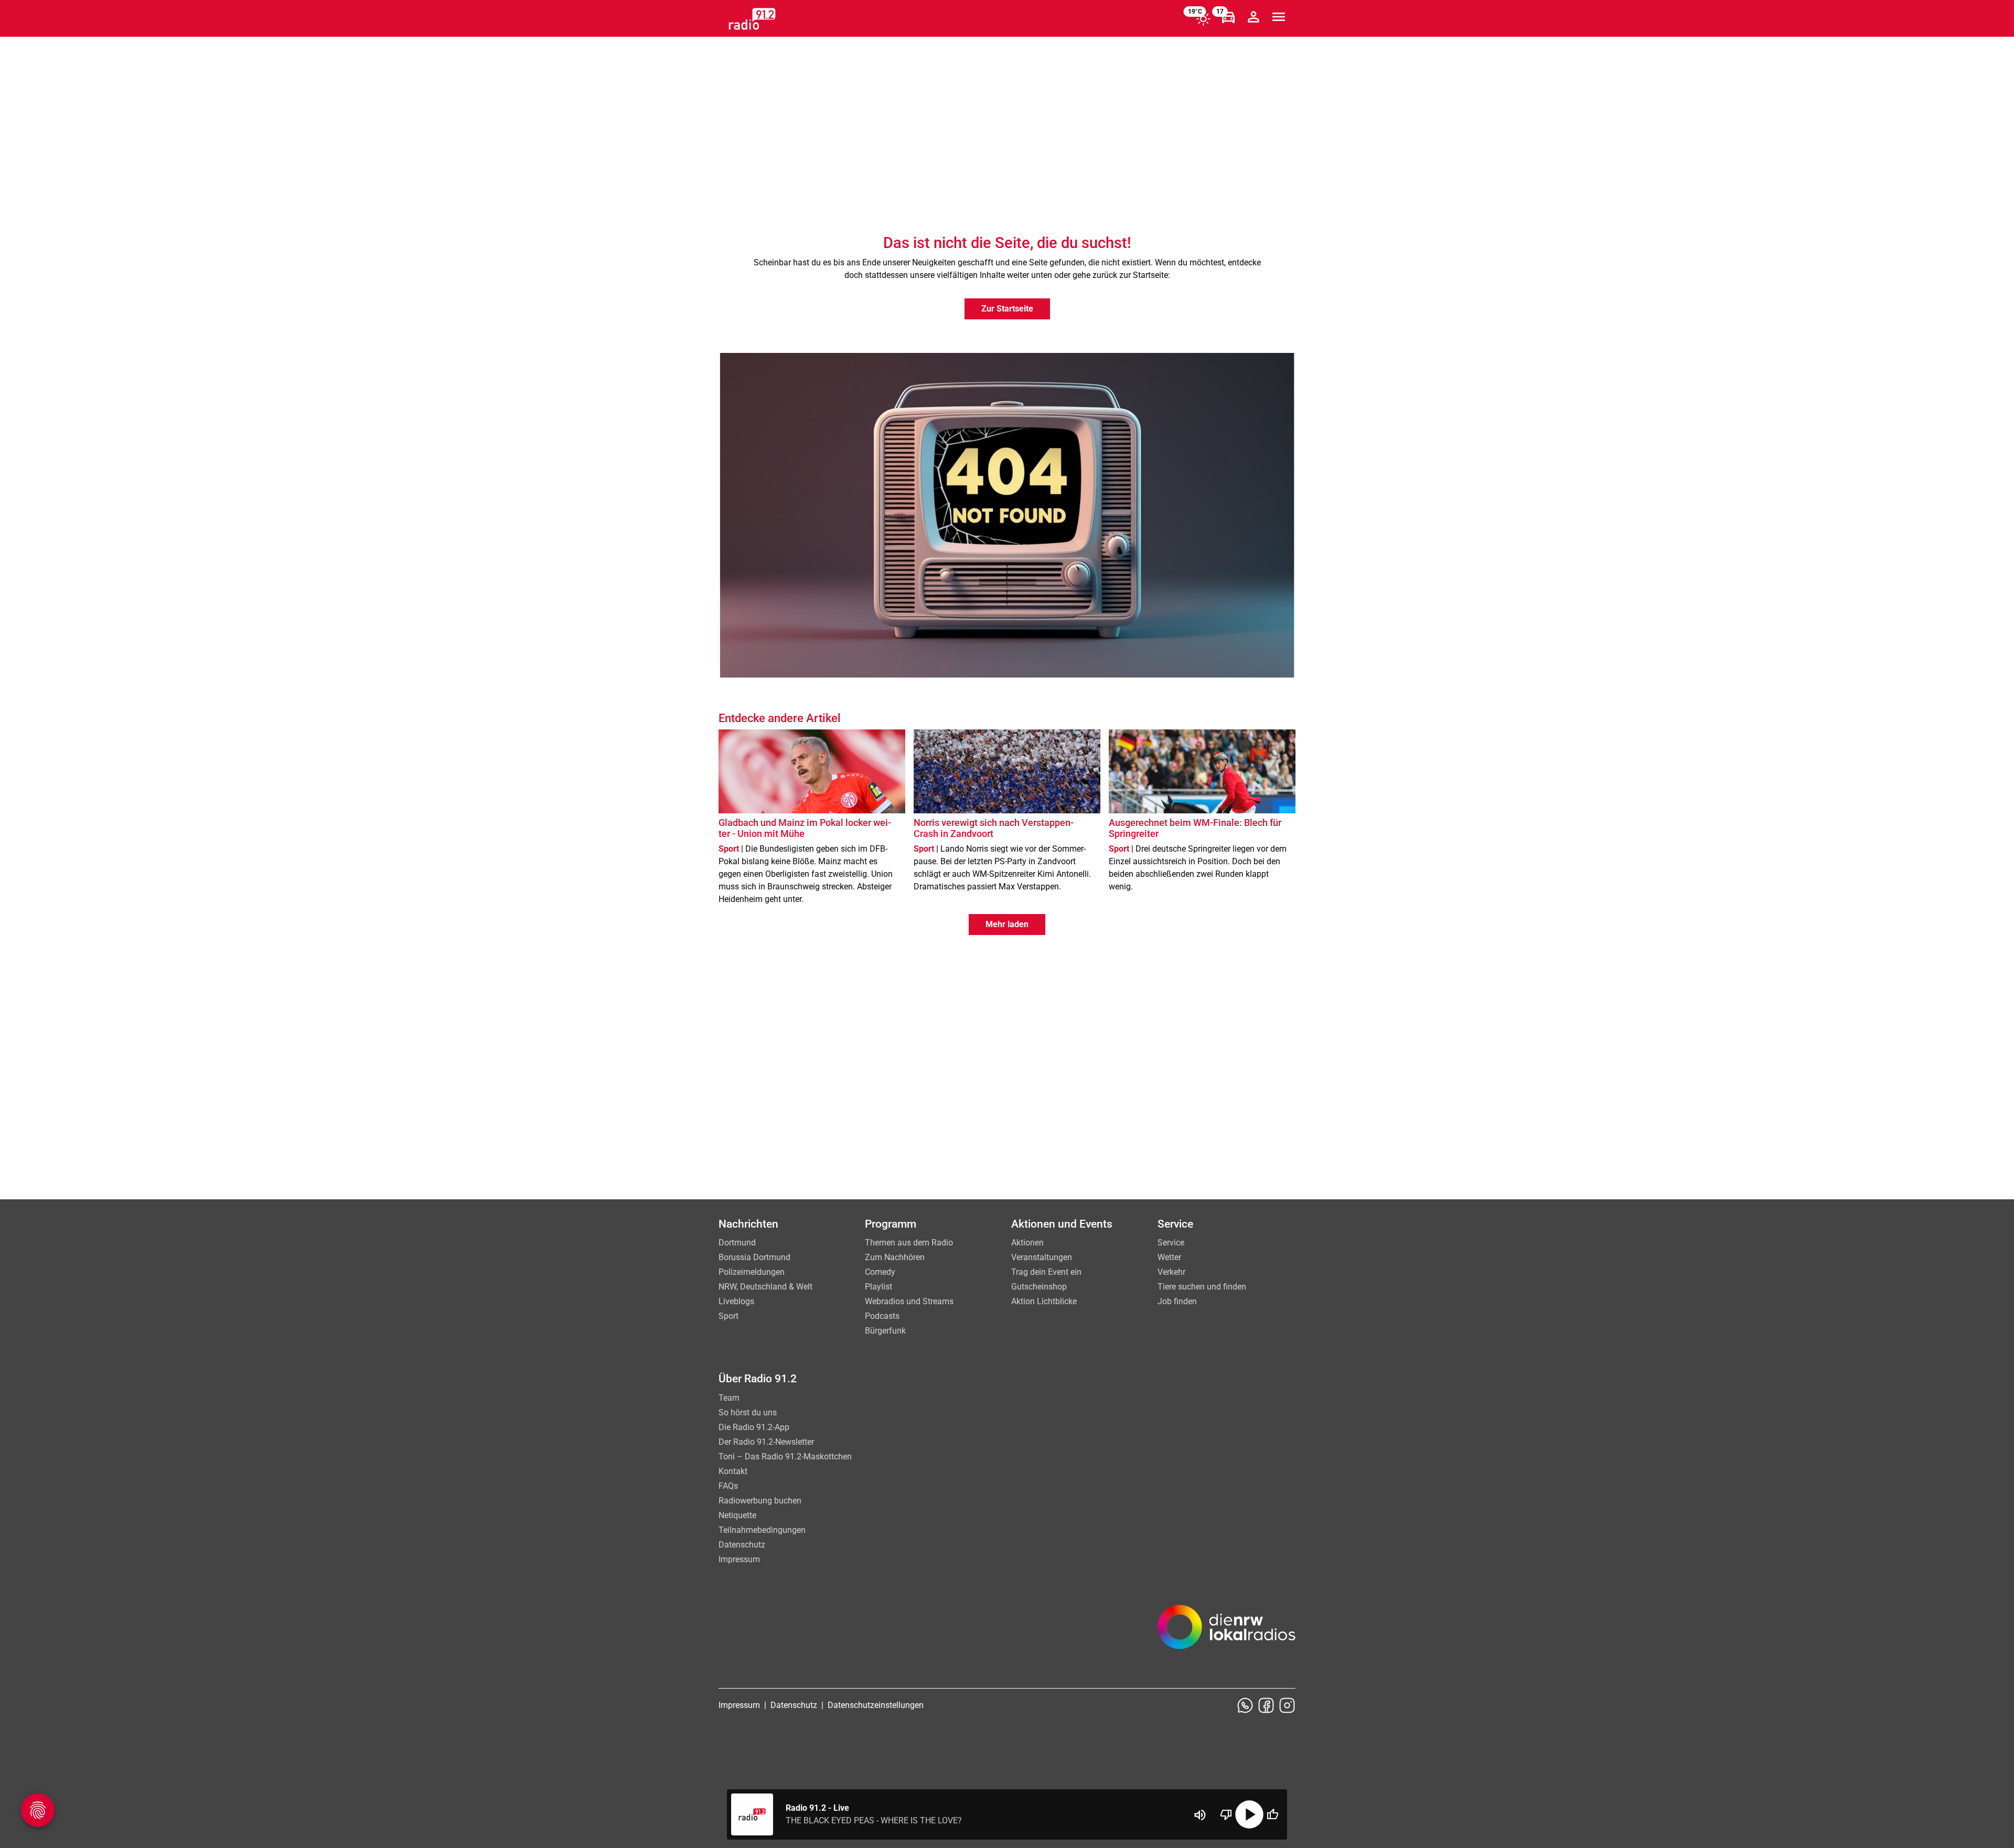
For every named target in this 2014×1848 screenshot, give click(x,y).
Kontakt (733, 1471)
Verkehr (1171, 1272)
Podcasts (882, 1316)
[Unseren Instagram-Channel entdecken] (1287, 1705)
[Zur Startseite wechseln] (752, 19)
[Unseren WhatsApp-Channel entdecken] (1245, 1705)
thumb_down (1226, 1814)
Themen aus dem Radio (909, 1243)
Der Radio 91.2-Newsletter (766, 1442)
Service (1171, 1243)
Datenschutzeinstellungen (876, 1705)
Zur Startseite (1007, 309)
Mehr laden (1007, 924)
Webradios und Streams (909, 1301)
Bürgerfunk (885, 1331)
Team (729, 1398)
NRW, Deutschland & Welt (765, 1287)
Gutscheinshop (1039, 1287)
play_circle (1249, 1814)
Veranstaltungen (1042, 1257)
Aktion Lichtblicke (1044, 1301)
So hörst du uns (748, 1412)
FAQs (728, 1486)
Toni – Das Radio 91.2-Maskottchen (785, 1457)
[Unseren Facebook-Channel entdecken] (1266, 1705)
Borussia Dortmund (754, 1257)
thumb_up (1272, 1814)
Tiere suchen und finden (1202, 1287)
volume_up (1200, 1815)
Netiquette (737, 1515)
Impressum (739, 1559)
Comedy (880, 1272)
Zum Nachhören (895, 1257)
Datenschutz (742, 1545)
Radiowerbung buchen (760, 1501)
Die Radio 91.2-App (754, 1427)
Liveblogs (736, 1301)
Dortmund (737, 1243)
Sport (729, 1316)
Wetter (1169, 1257)
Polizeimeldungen (752, 1272)
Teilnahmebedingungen (762, 1530)
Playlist (879, 1287)
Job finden (1177, 1301)
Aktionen (1027, 1243)
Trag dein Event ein (1046, 1272)
